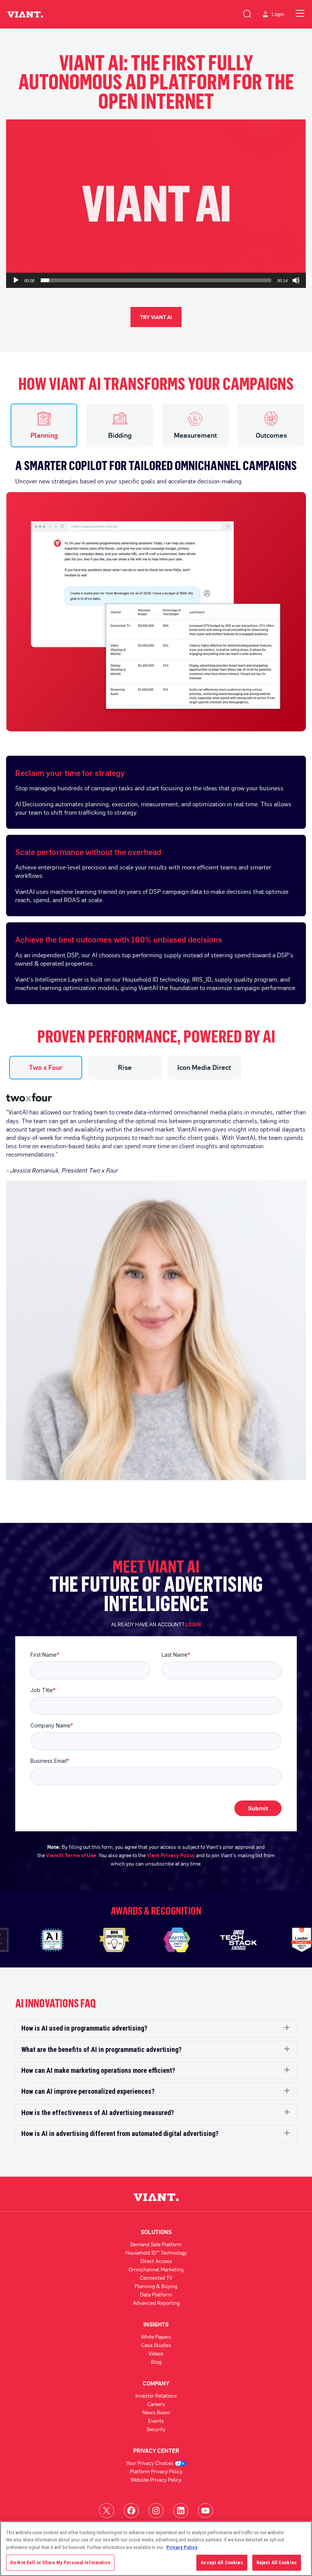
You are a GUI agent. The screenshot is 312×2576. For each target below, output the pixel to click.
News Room (156, 2412)
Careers (156, 2404)
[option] (156, 589)
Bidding (120, 435)
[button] (156, 204)
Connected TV (156, 2278)
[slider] (156, 280)
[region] (156, 2549)
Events (156, 2421)
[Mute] (296, 280)
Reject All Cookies (277, 2562)
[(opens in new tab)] (107, 2510)
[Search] (247, 13)
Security (156, 2429)
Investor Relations (156, 2396)
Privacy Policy (182, 2547)
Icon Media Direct (204, 1067)
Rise (125, 1067)
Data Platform (156, 2294)
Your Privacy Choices (150, 2463)
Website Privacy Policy (156, 2480)
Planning (44, 435)
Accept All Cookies (222, 2562)
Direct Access (156, 2261)
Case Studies (156, 2345)
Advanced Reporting (156, 2303)
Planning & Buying (156, 2286)
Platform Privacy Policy (156, 2471)
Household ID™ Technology (156, 2253)
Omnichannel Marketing (156, 2269)
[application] (156, 204)
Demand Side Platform (156, 2244)
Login (278, 14)
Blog (156, 2362)
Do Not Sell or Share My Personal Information (60, 2562)
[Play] (16, 280)
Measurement (195, 435)
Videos (156, 2353)
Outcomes (271, 435)
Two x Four (46, 1067)
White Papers (156, 2337)
